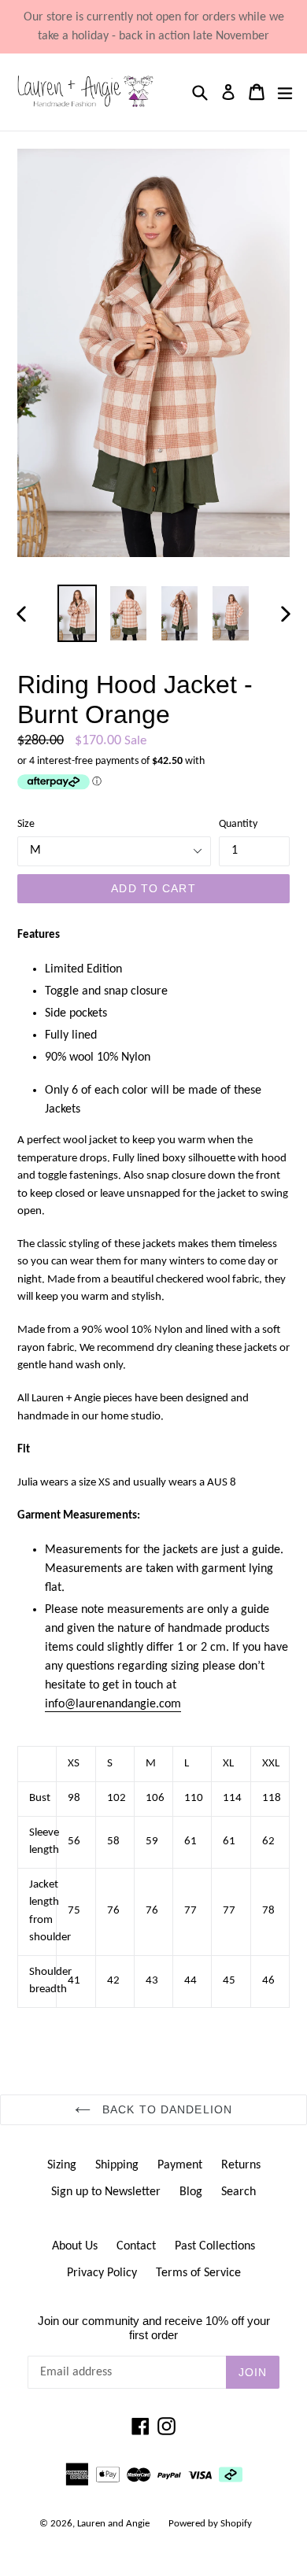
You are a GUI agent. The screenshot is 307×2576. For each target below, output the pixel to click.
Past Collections (215, 2246)
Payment (180, 2165)
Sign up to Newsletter (106, 2192)
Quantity (238, 824)
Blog (191, 2192)
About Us (75, 2246)
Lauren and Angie (113, 2524)
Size (26, 824)
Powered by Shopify (210, 2524)
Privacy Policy (102, 2273)
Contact (136, 2246)
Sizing (62, 2165)
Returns (241, 2165)
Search (239, 2192)
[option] (77, 613)
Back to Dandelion (165, 2109)
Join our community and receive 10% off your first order (154, 2328)
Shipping (117, 2165)
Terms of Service (198, 2273)
